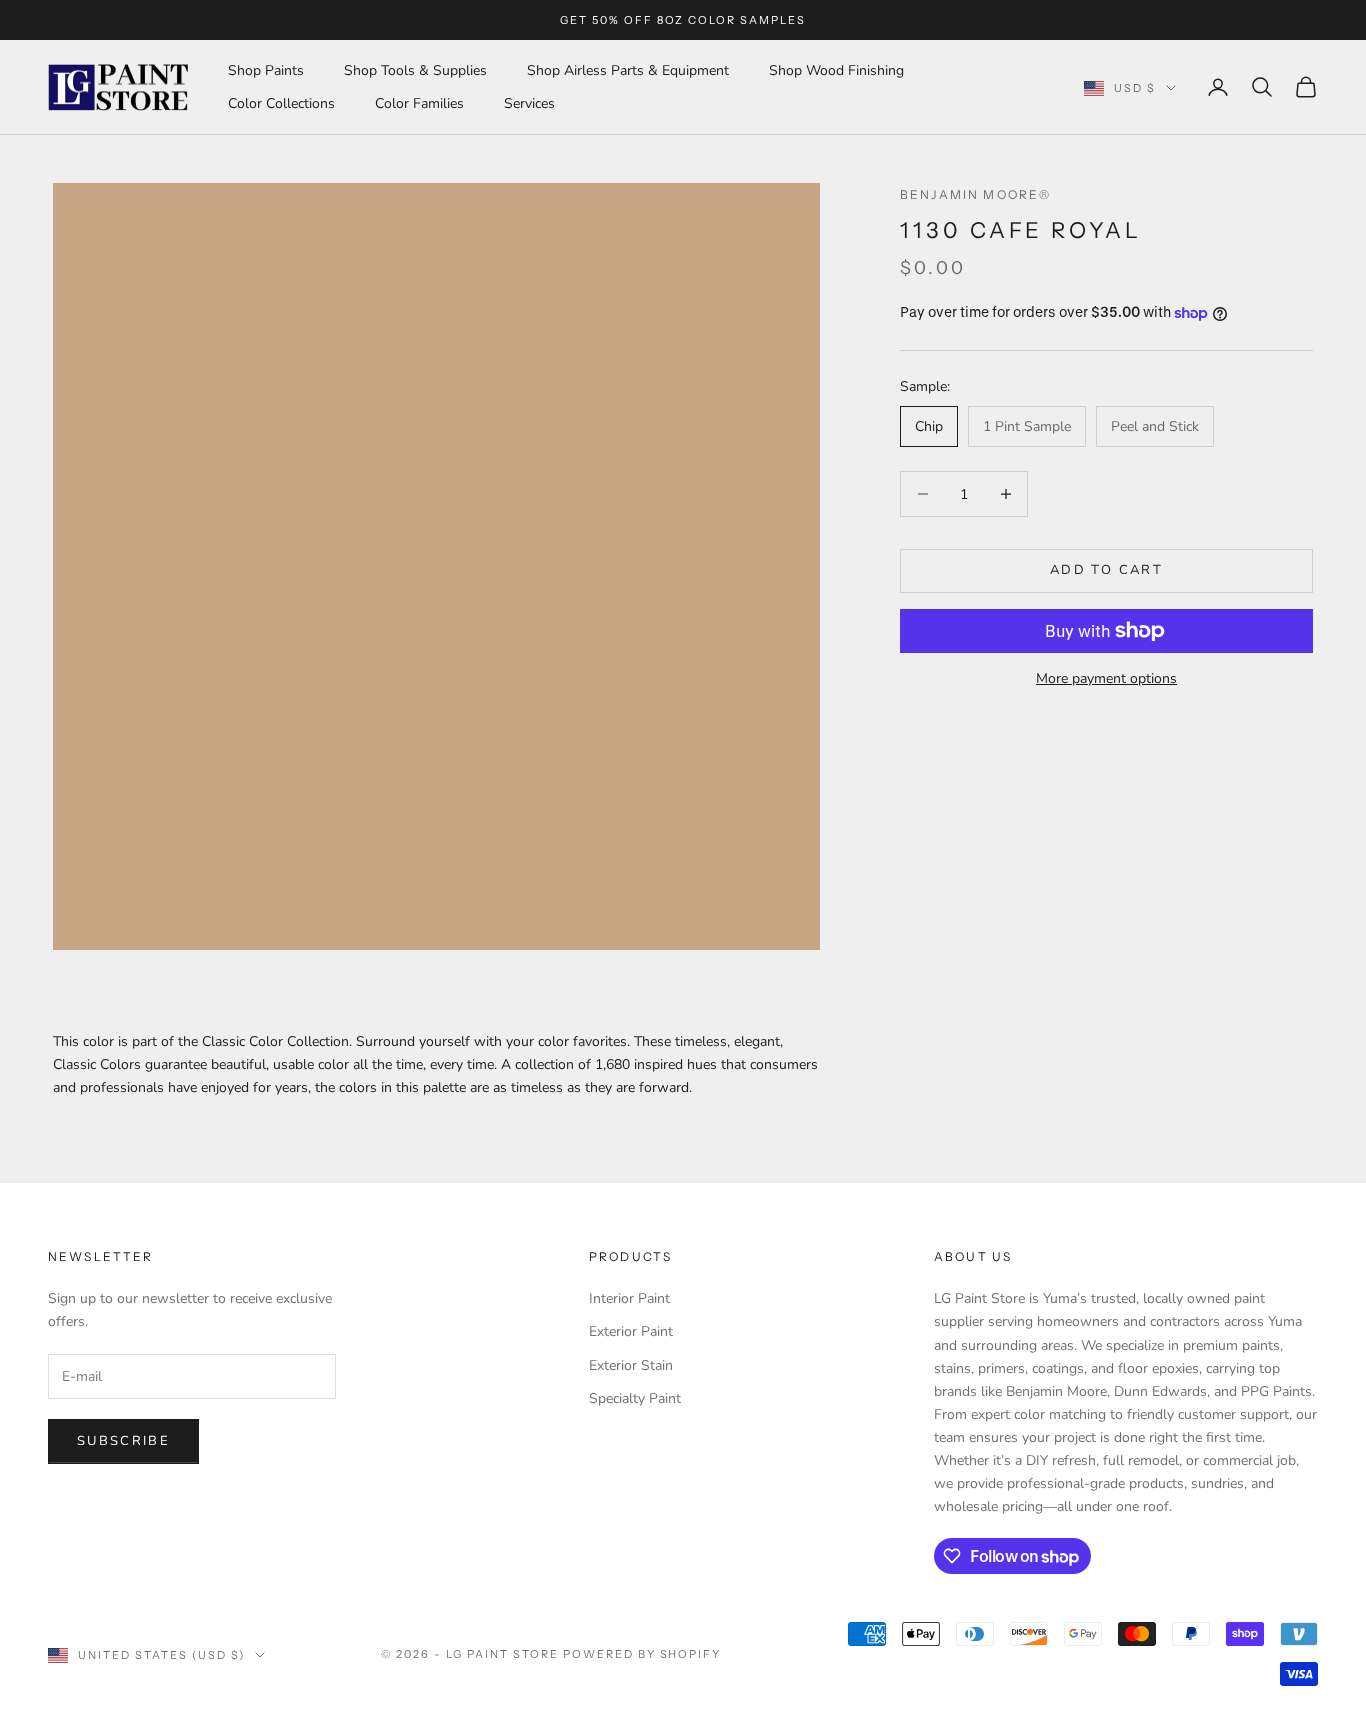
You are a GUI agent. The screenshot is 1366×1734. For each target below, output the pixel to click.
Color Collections (281, 103)
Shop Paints (266, 70)
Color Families (419, 103)
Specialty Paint (635, 1398)
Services (529, 103)
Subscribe (123, 1441)
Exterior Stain (631, 1365)
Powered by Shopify (642, 1654)
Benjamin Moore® (975, 194)
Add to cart (1106, 570)
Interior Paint (629, 1298)
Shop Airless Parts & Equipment (628, 70)
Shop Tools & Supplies (415, 70)
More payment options (1106, 678)
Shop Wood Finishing (836, 70)
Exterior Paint (631, 1331)
